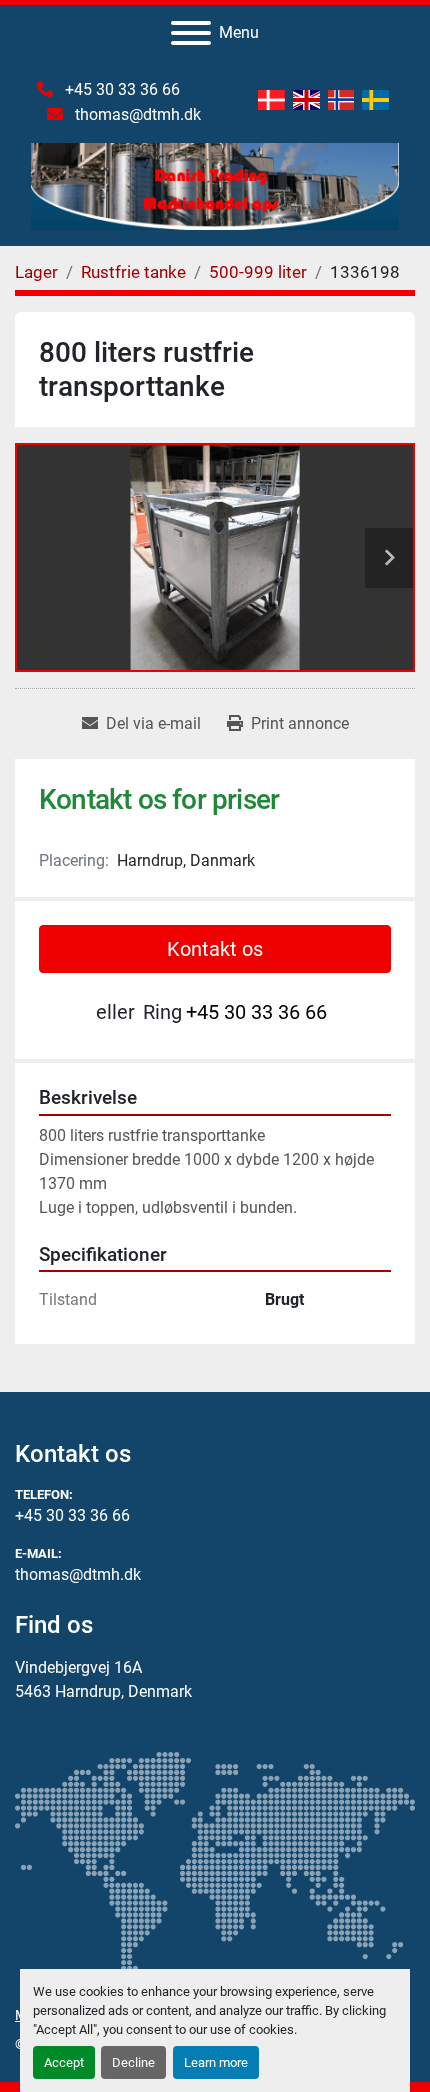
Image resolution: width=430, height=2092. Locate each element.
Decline (133, 2062)
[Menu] (191, 33)
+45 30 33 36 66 (120, 89)
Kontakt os (215, 949)
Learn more (216, 2062)
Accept (64, 2062)
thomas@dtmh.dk (136, 114)
